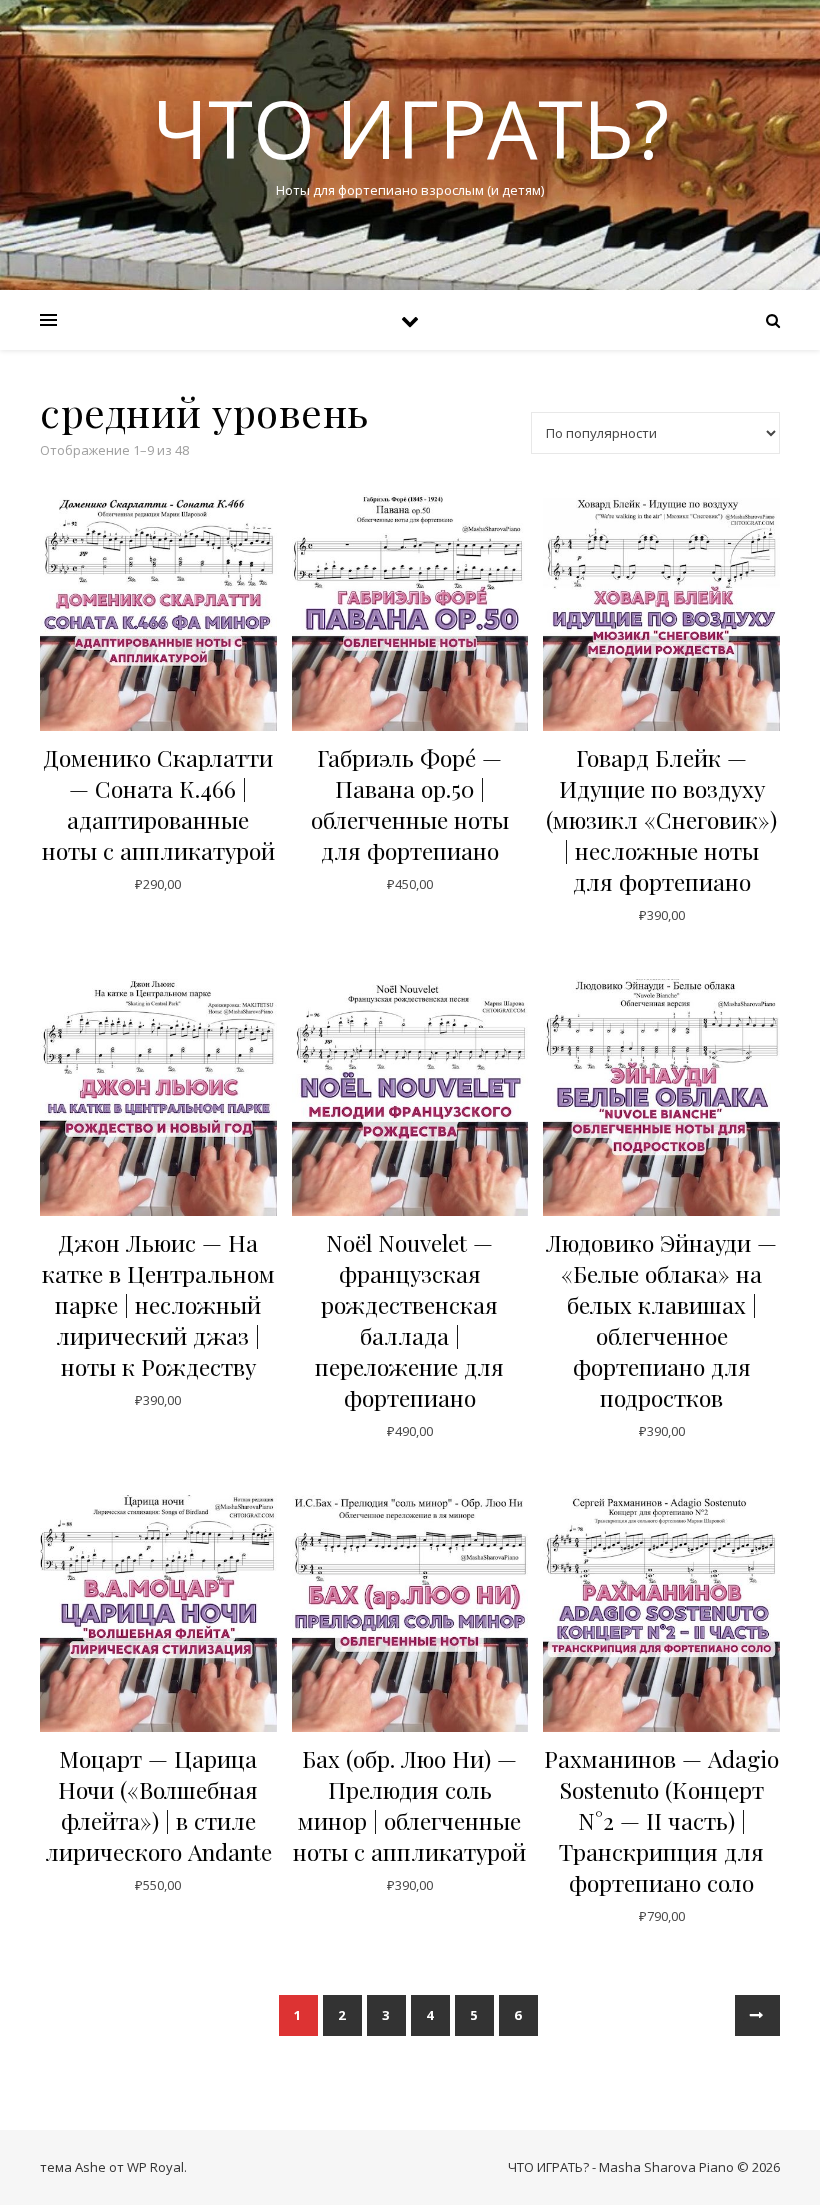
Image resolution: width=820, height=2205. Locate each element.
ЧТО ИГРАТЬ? (410, 128)
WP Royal (155, 2167)
